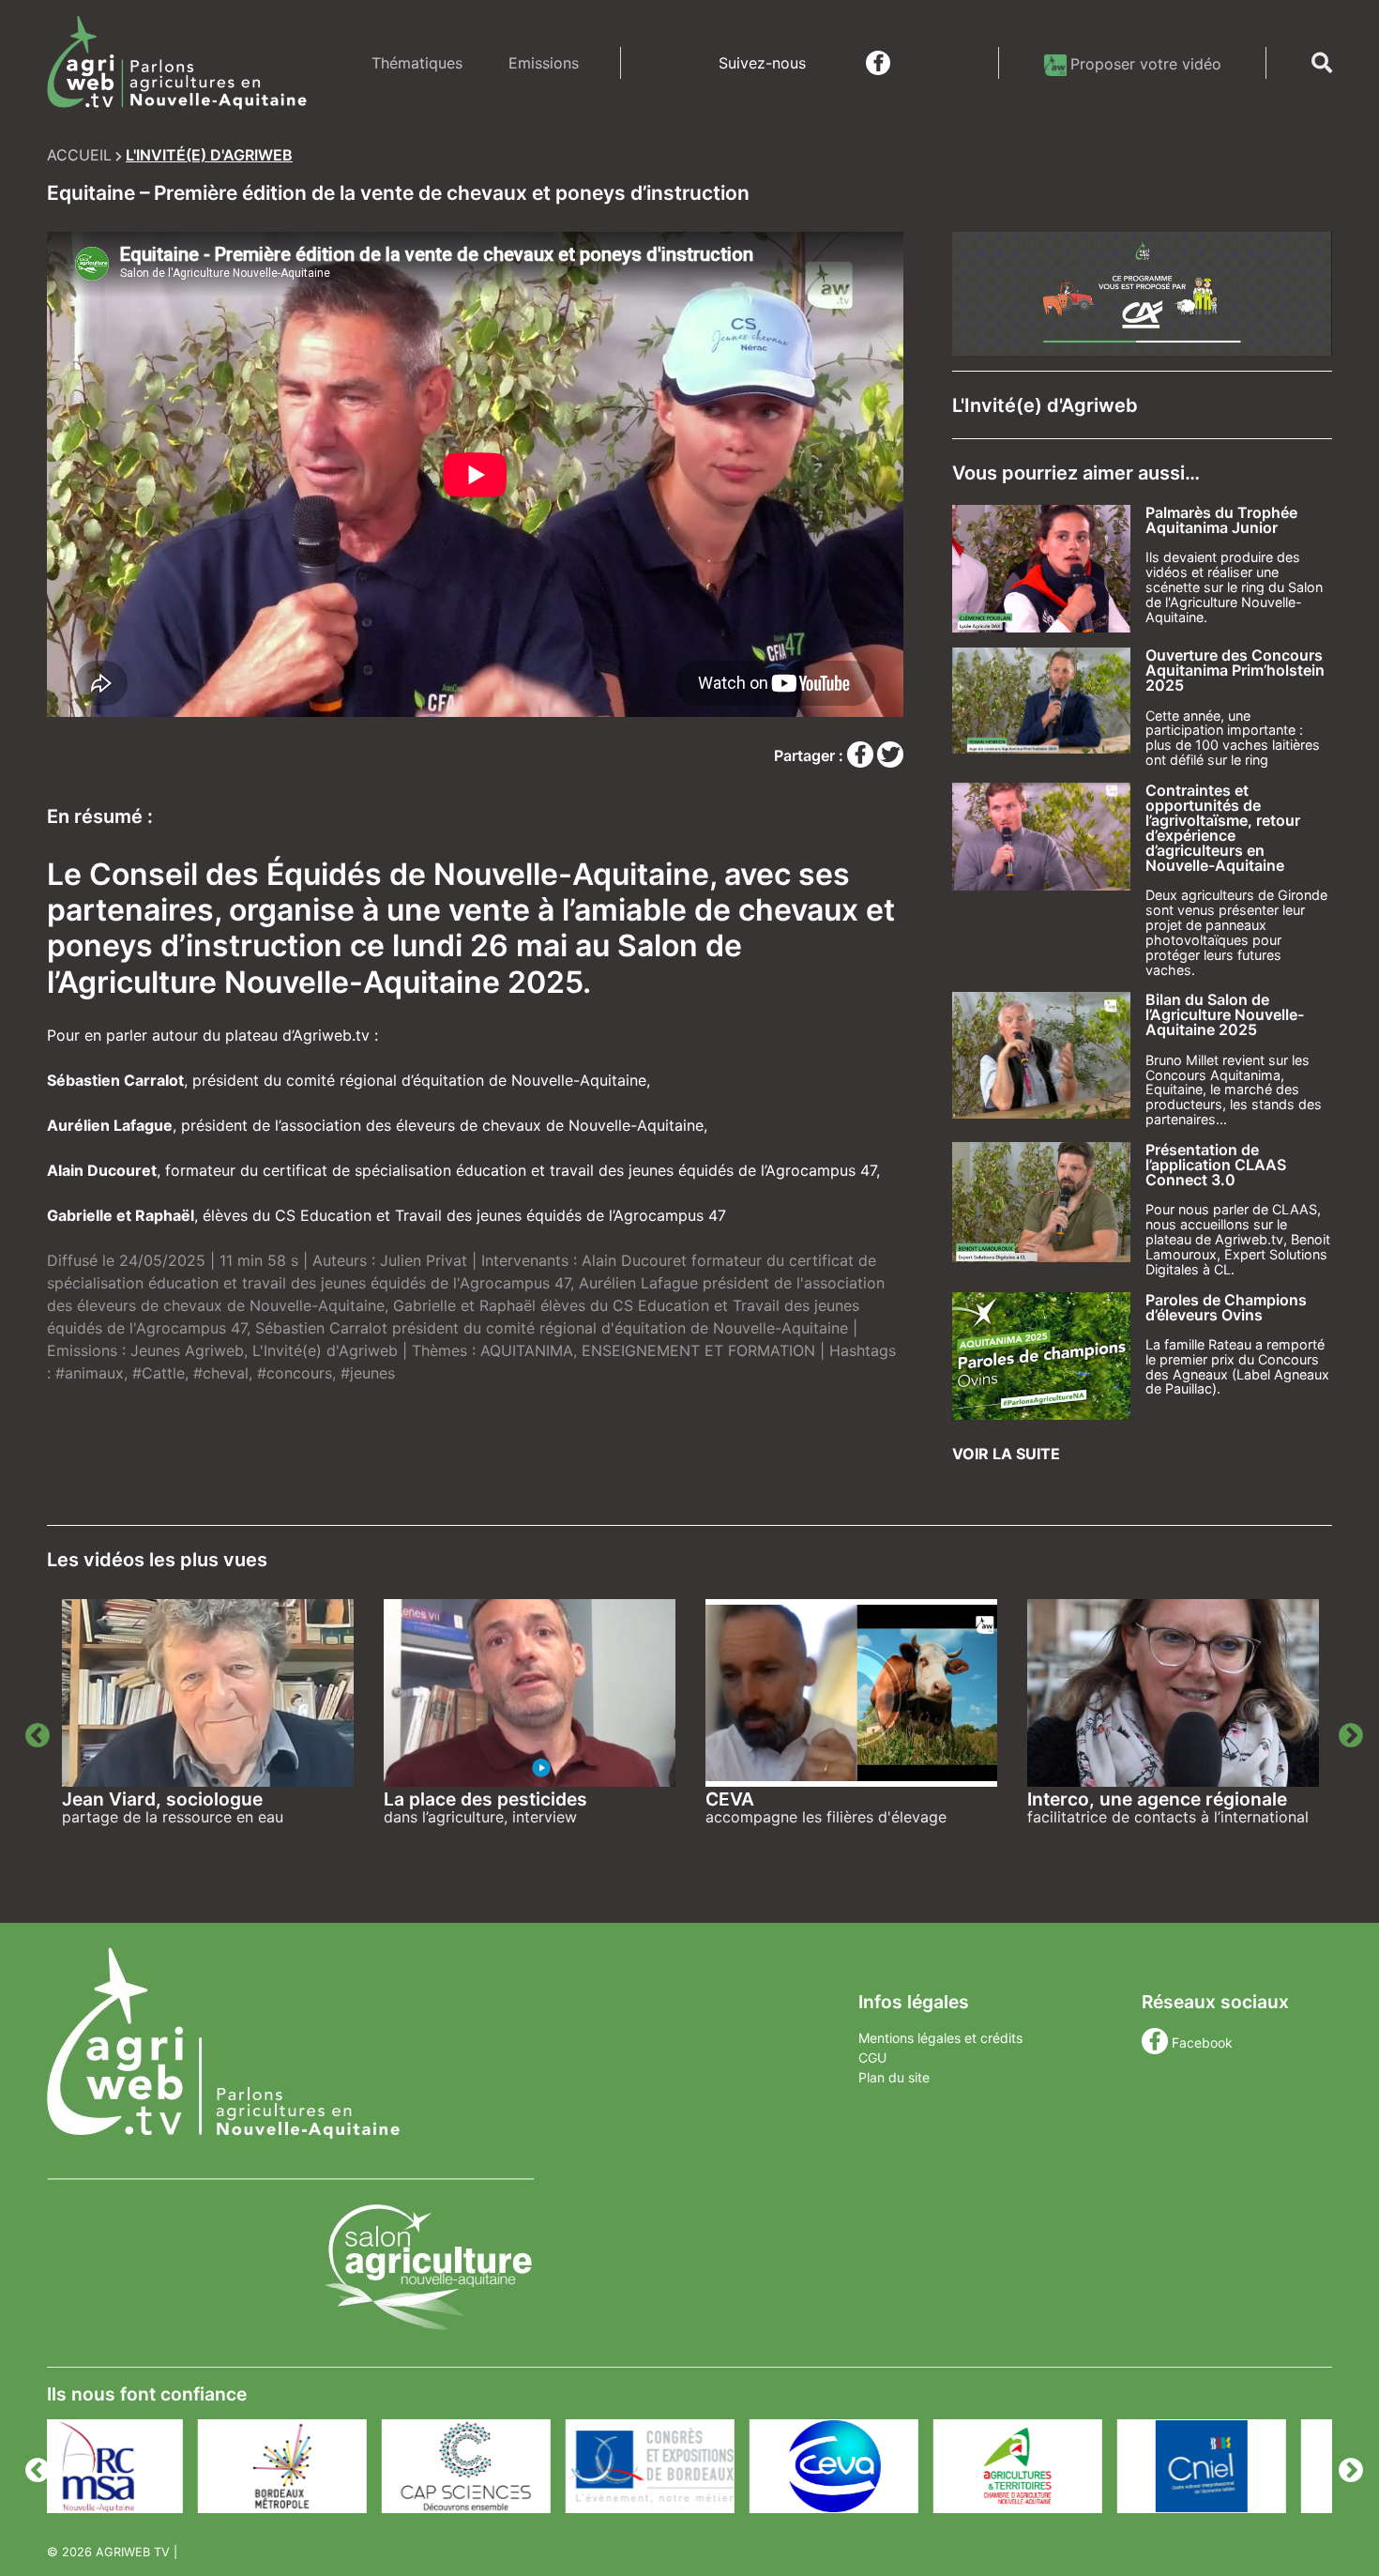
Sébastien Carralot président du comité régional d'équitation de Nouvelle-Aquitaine (552, 1328)
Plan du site (894, 2077)
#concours (295, 1373)
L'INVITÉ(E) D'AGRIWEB (209, 155)
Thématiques (417, 63)
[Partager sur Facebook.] (862, 755)
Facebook (1202, 2043)
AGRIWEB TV (133, 2552)
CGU (872, 2058)
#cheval (221, 1373)
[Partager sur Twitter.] (890, 755)
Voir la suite (1006, 1454)
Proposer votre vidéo (1146, 64)
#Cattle (159, 1373)
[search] (1322, 63)
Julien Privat (424, 1260)
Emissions (544, 63)
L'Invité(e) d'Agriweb (325, 1350)
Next (1346, 1731)
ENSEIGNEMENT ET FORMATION (698, 1350)
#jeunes (368, 1373)
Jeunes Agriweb (187, 1350)
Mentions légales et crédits (940, 2038)
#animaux (90, 1373)
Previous (33, 1731)
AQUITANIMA (527, 1350)
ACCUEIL (79, 155)
